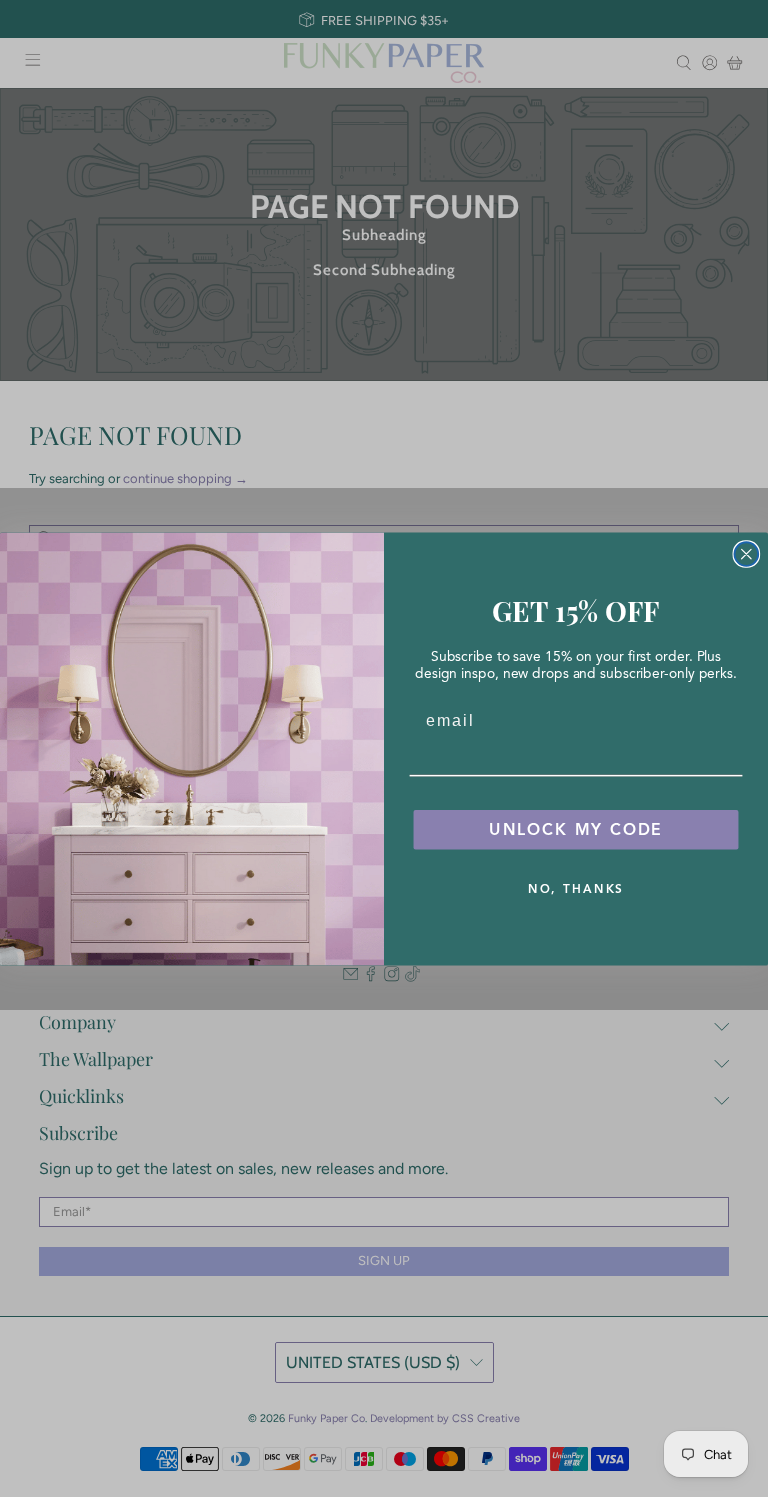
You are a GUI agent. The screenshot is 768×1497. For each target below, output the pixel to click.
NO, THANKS (576, 887)
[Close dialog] (747, 554)
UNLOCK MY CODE (576, 829)
